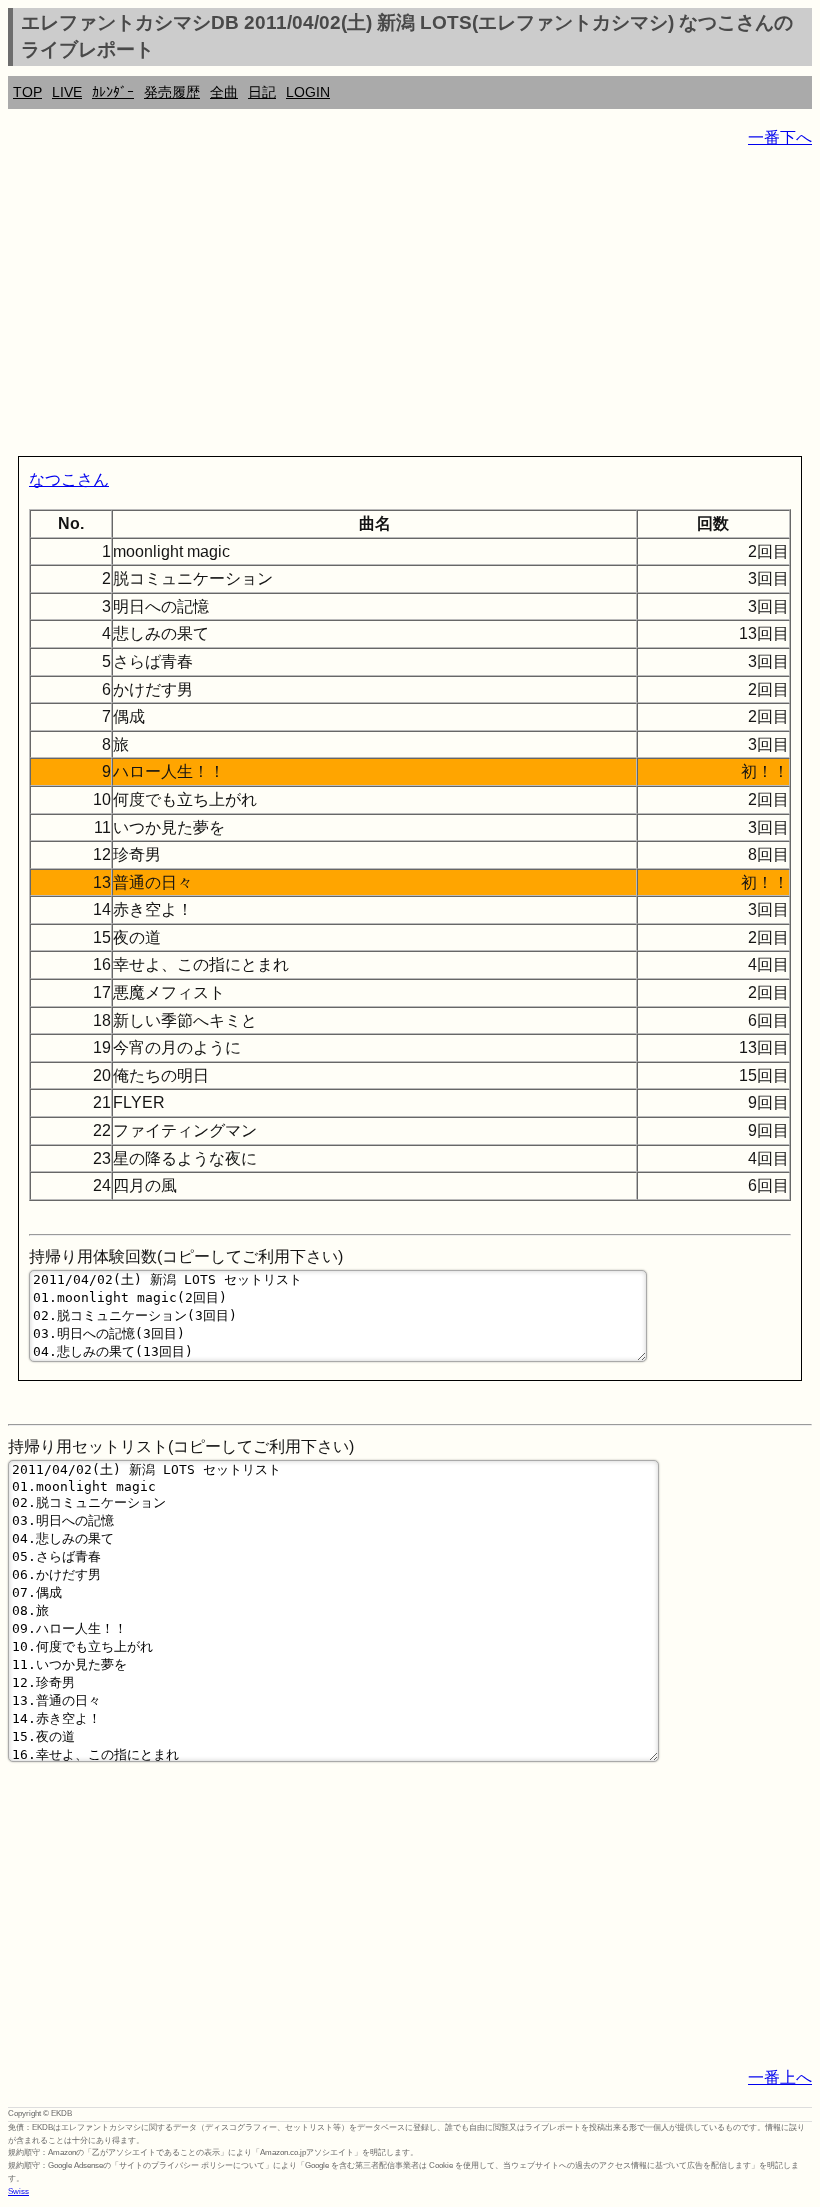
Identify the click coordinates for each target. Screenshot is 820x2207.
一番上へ (780, 2077)
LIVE (67, 92)
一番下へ (780, 137)
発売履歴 (172, 92)
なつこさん (69, 479)
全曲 (224, 92)
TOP (27, 92)
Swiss (18, 2191)
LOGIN (308, 92)
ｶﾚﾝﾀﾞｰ (113, 92)
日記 (262, 92)
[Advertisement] (410, 306)
